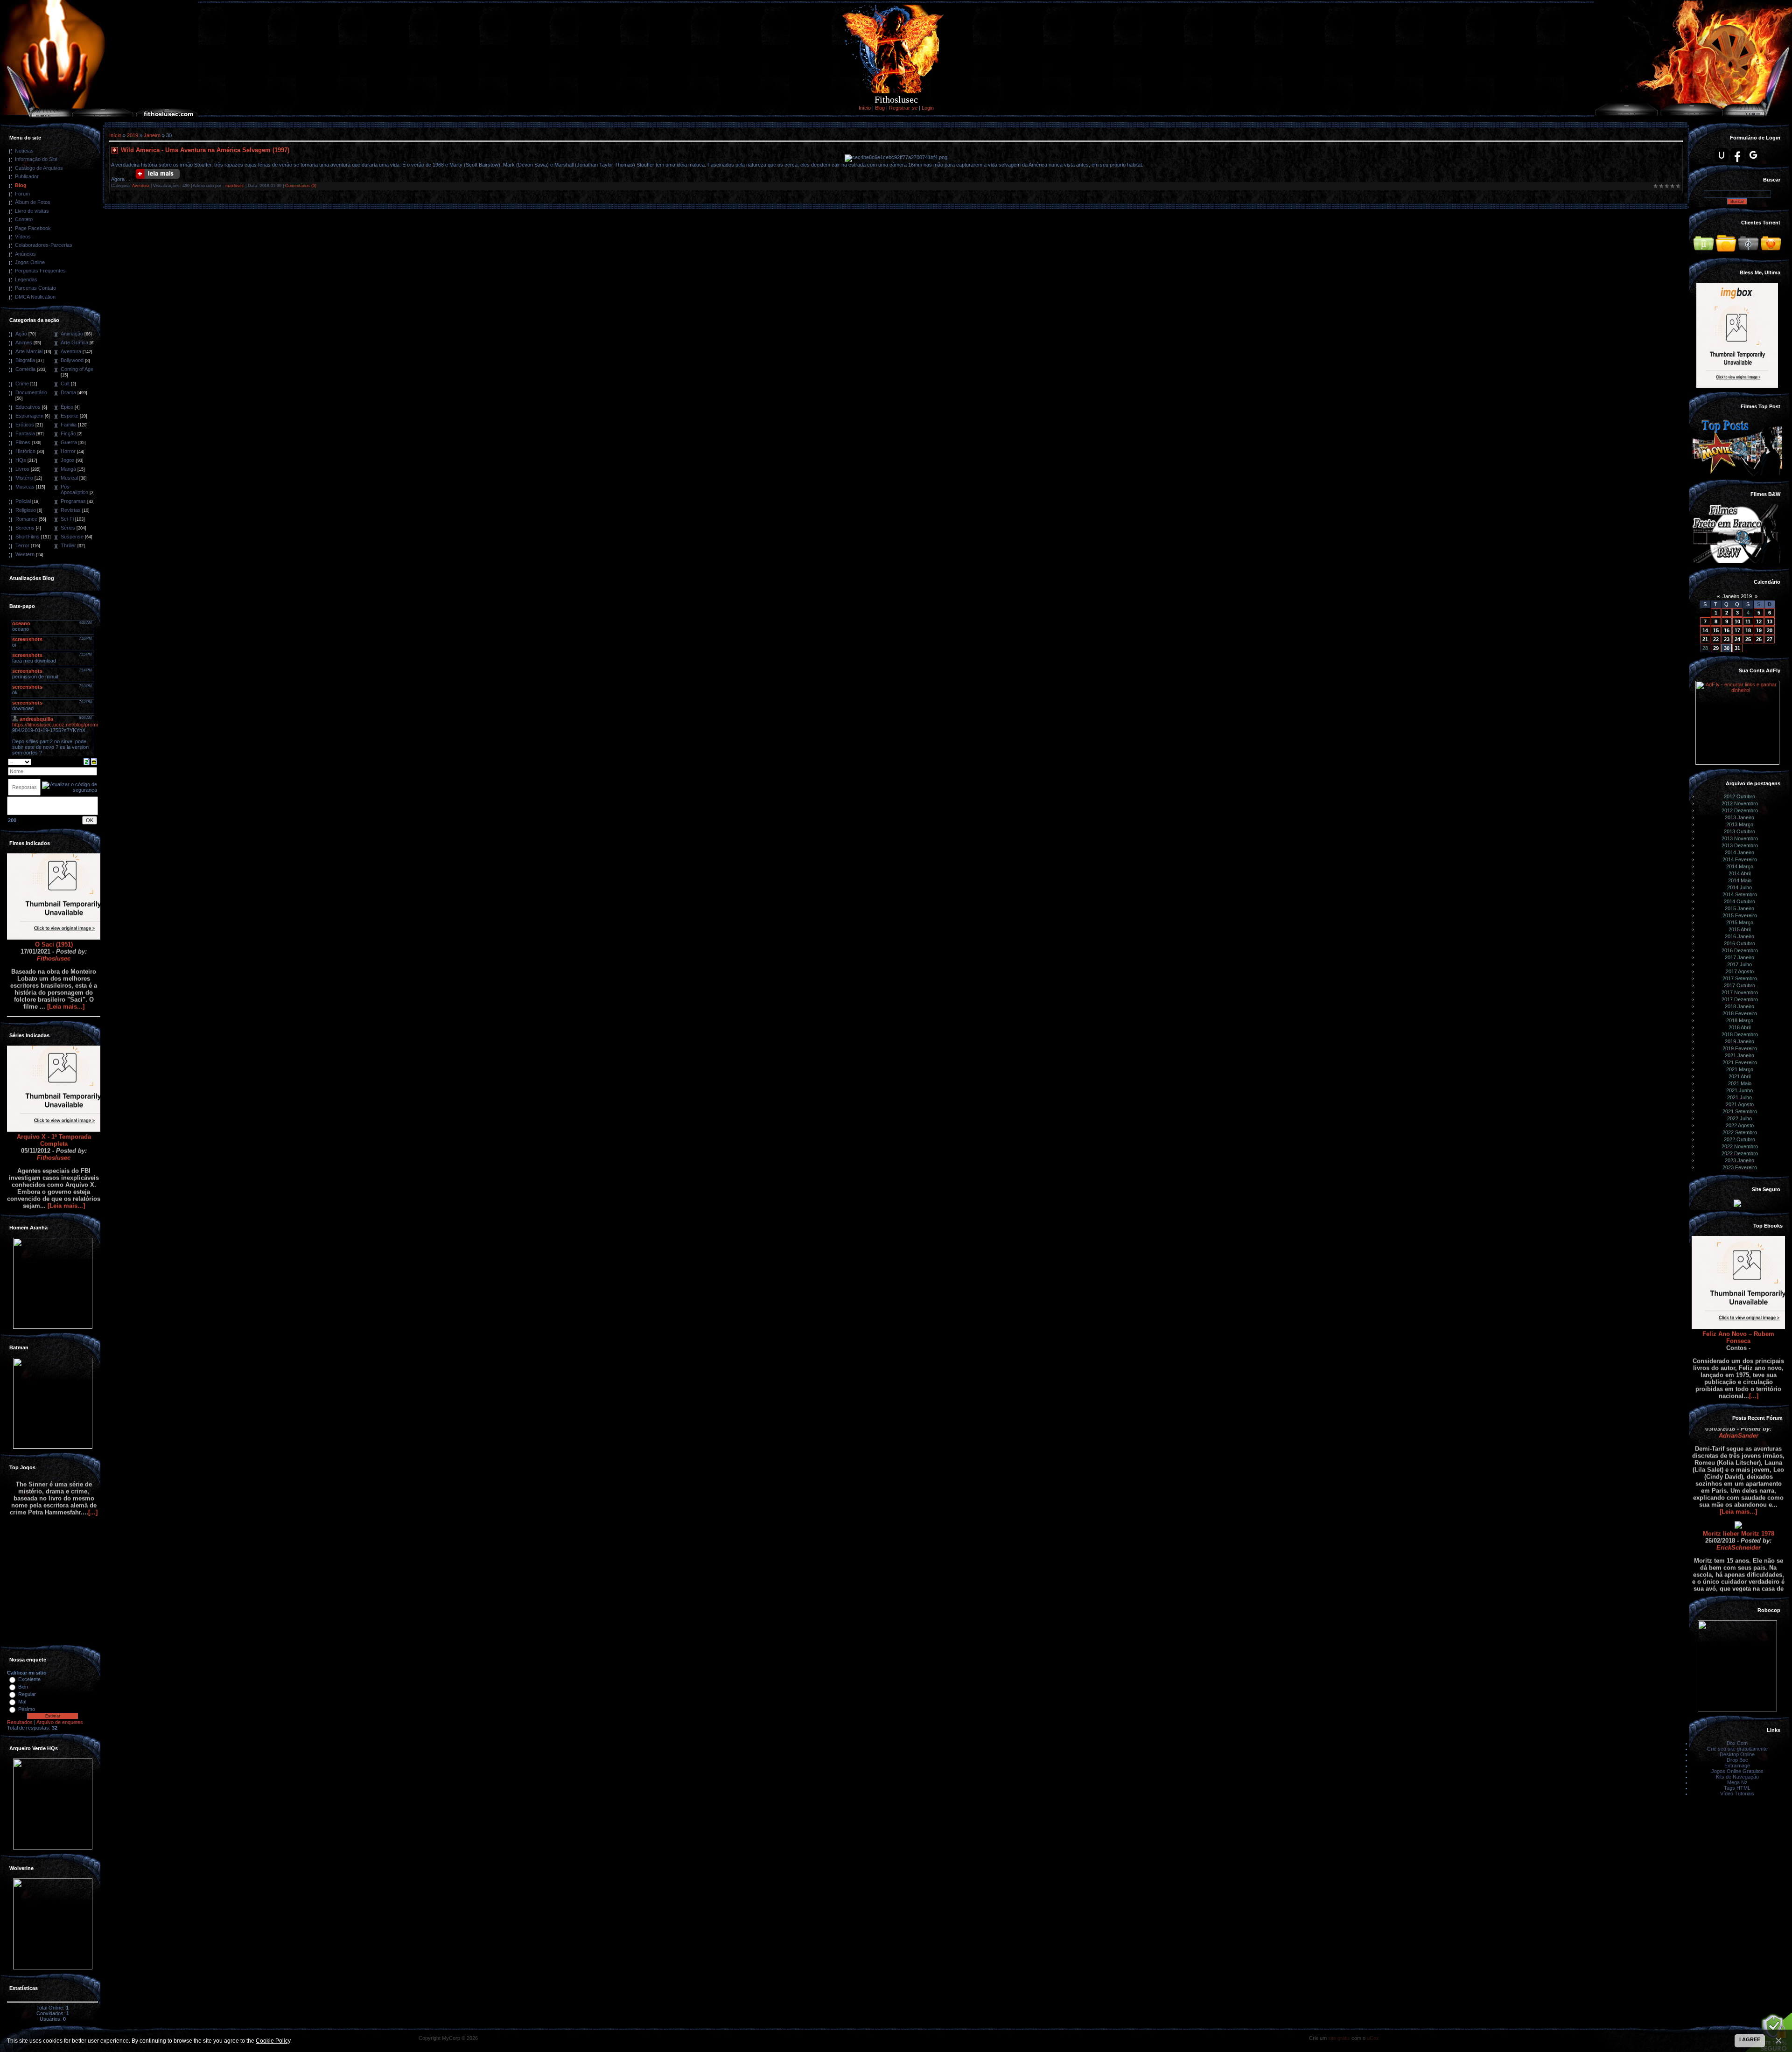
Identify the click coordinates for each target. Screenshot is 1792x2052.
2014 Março (1740, 866)
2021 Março (1740, 1069)
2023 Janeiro (1739, 1160)
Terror (22, 545)
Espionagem (29, 416)
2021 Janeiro (1739, 1055)
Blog (880, 108)
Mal (22, 1702)
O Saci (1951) (54, 887)
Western (25, 554)
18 (1748, 630)
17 (1737, 630)
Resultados (20, 1722)
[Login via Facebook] (1737, 155)
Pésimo (27, 1709)
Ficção (68, 433)
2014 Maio (1740, 880)
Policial (23, 501)
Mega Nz (1737, 1782)
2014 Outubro (1739, 901)
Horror (68, 451)
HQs (21, 460)
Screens (25, 528)
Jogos (68, 460)
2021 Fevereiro (1740, 1062)
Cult (65, 384)
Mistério (24, 478)
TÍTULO (1739, 1581)
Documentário (31, 392)
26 (1759, 639)
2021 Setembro (1740, 1111)
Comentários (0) (301, 186)
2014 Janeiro (1739, 852)
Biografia (25, 360)
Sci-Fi (67, 519)
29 (1716, 648)
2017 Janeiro (1739, 957)
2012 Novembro (1740, 803)
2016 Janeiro (1739, 936)
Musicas (25, 487)
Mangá (68, 469)
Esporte (70, 416)
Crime (22, 384)
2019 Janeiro (1739, 1041)
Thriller (68, 545)
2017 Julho (1739, 964)
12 (1759, 621)
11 (1748, 621)
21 (1705, 639)
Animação (72, 334)
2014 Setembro (1740, 894)
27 (1770, 639)
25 (1748, 639)
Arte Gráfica (74, 342)
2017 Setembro (1740, 978)
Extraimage (1737, 1766)
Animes (24, 342)
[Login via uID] (1722, 155)
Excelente (29, 1679)
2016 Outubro (1739, 943)
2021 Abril (1739, 1076)
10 (1737, 621)
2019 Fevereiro (1740, 1048)
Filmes (23, 442)
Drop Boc (1737, 1760)
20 (1770, 630)
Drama (68, 392)
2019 (133, 135)
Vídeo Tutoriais (1737, 1794)
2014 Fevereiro (1740, 859)
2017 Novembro (1740, 992)
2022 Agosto (1740, 1125)
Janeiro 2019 (1737, 596)
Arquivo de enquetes (60, 1722)
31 (1737, 648)
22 (1716, 639)
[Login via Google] (1753, 155)
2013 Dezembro (1740, 845)
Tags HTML (1737, 1788)
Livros (22, 469)
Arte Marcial (29, 351)
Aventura (71, 351)
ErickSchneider (1739, 1490)
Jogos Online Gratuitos (1737, 1771)
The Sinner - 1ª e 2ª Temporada (54, 1633)
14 (1705, 630)
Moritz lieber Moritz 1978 (1739, 1476)
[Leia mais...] (66, 949)
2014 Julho (1739, 887)
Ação (21, 334)
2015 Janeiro (1739, 908)
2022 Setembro (1740, 1132)
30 (1727, 648)
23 (1727, 639)
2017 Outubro (1739, 985)
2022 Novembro (1740, 1146)
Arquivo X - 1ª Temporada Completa (54, 1082)
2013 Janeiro (1739, 817)
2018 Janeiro (1739, 1006)
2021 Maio (1740, 1083)
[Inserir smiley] (94, 761)
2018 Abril (1739, 1027)
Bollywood (72, 360)
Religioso (26, 510)
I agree (1750, 2039)
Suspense (72, 537)
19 (1759, 630)
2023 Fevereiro (1740, 1167)
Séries (68, 528)
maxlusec (235, 186)
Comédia (25, 369)
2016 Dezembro (1740, 950)
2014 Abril (1739, 873)
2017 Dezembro (1740, 999)
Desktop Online (1737, 1754)
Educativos (28, 407)
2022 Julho (1739, 1118)
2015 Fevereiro (1740, 915)
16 (1727, 630)
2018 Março (1740, 1020)
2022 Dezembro (1740, 1153)
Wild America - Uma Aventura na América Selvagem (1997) (205, 150)
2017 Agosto (1740, 971)
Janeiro (152, 135)
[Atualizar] (87, 761)
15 (1716, 630)
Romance (26, 519)
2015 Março (1740, 922)
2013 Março (1740, 824)
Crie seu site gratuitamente (1737, 1749)
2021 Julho (1739, 1097)
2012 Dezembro (1740, 810)
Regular (27, 1694)
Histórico (25, 451)
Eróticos (25, 425)
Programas (73, 501)
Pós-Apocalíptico (74, 489)
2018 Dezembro (1740, 1034)
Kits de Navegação (1737, 1777)
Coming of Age (77, 369)
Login (928, 108)
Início (865, 108)
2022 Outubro (1739, 1139)
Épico (67, 407)
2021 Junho (1739, 1090)
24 (1737, 639)
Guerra (69, 442)
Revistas (71, 510)
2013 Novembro (1740, 838)
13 (1770, 621)
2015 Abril (1739, 929)
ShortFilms (28, 537)
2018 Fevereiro (1740, 1013)
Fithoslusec (54, 901)
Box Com (1737, 1743)
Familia (69, 425)
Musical (69, 478)
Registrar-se (903, 108)
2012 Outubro (1739, 796)
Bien (23, 1687)
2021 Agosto (1740, 1104)
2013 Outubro (1739, 831)
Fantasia (25, 433)
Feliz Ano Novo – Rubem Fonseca (1738, 1280)
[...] (1754, 1338)
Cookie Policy (273, 2041)
